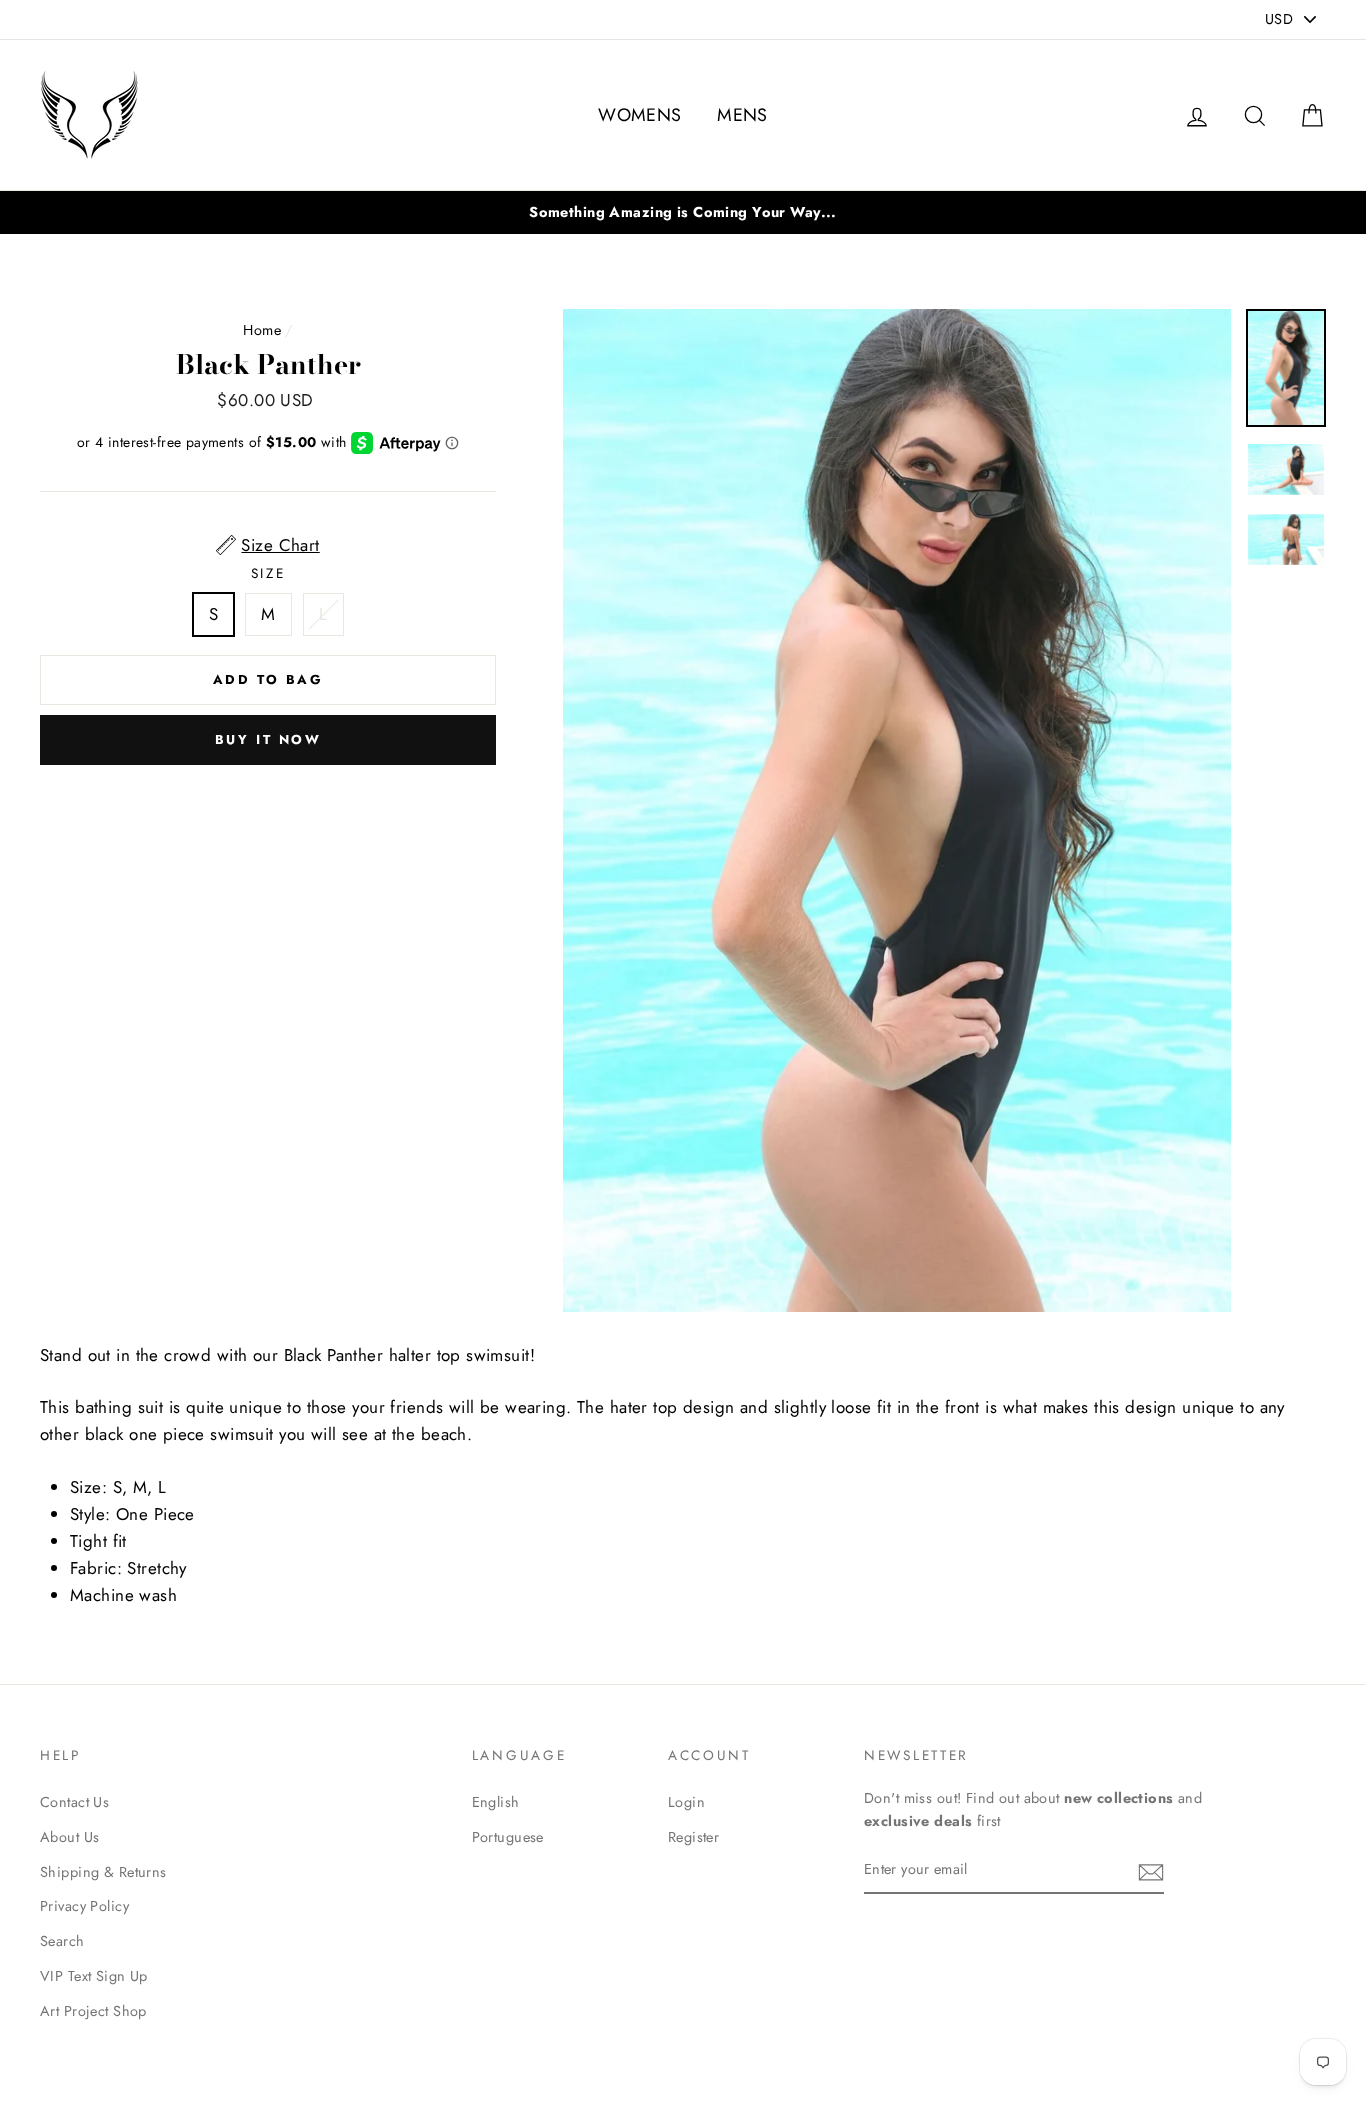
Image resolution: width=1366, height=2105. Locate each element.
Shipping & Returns (103, 1872)
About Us (69, 1837)
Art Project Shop (93, 2011)
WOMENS (640, 115)
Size (268, 573)
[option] (683, 212)
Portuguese (508, 1837)
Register (693, 1837)
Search (62, 1941)
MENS (742, 115)
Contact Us (74, 1802)
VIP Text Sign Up (94, 1976)
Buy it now (268, 739)
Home (262, 330)
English (496, 1802)
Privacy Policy (84, 1906)
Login (686, 1802)
